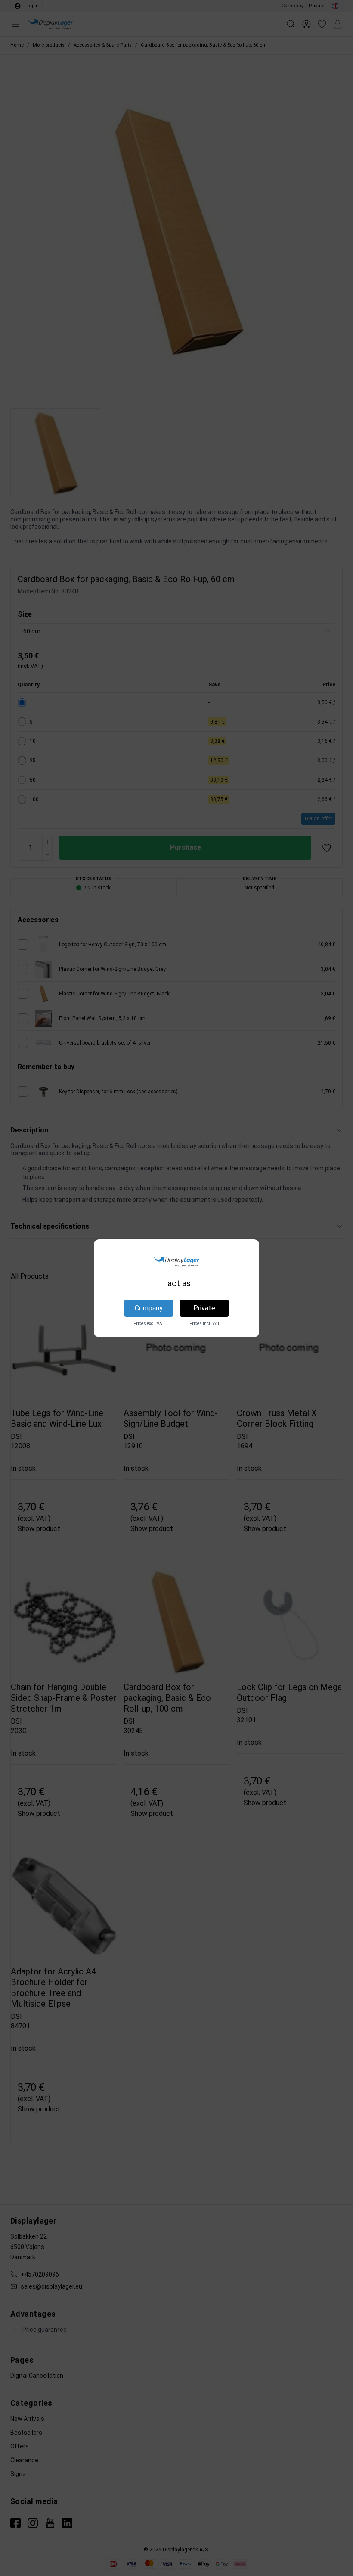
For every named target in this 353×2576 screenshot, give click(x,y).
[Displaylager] (176, 1262)
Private (204, 1308)
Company (149, 1308)
